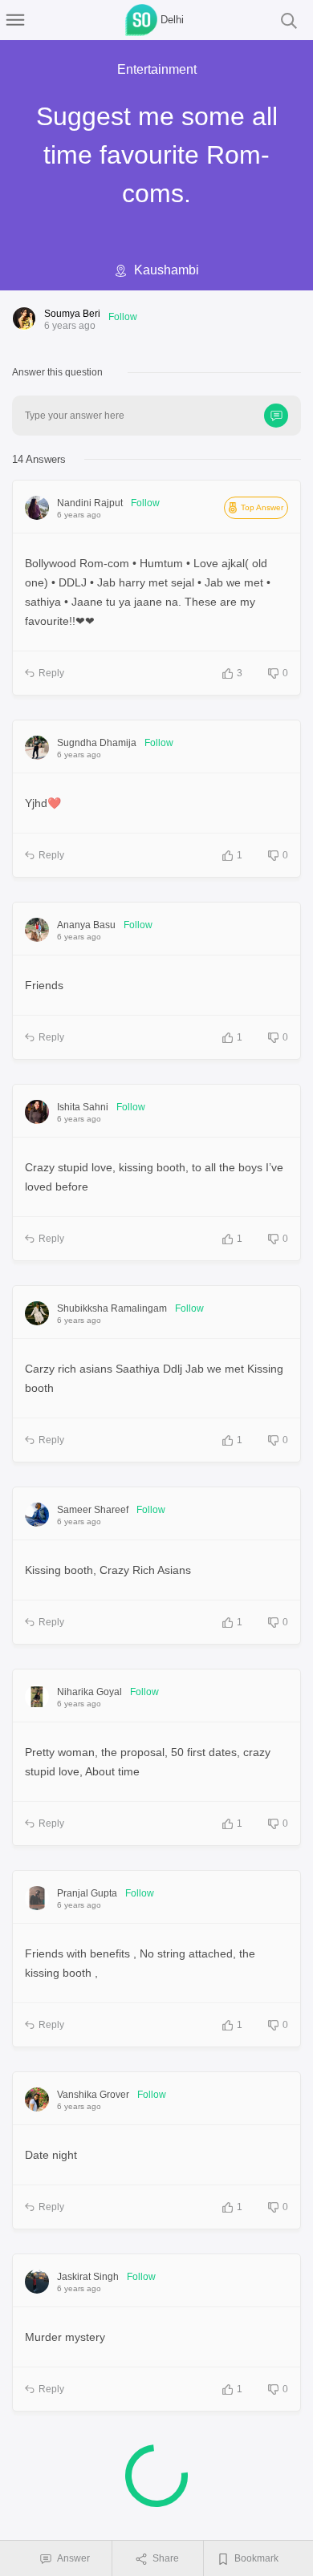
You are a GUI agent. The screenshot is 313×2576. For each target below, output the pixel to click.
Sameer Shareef (93, 1510)
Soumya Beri (72, 314)
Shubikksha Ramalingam (112, 1308)
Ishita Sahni (83, 1107)
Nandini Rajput (90, 503)
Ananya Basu (86, 925)
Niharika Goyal (89, 1692)
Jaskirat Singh (88, 2277)
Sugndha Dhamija (97, 743)
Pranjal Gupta (87, 1893)
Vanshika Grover (93, 2095)
